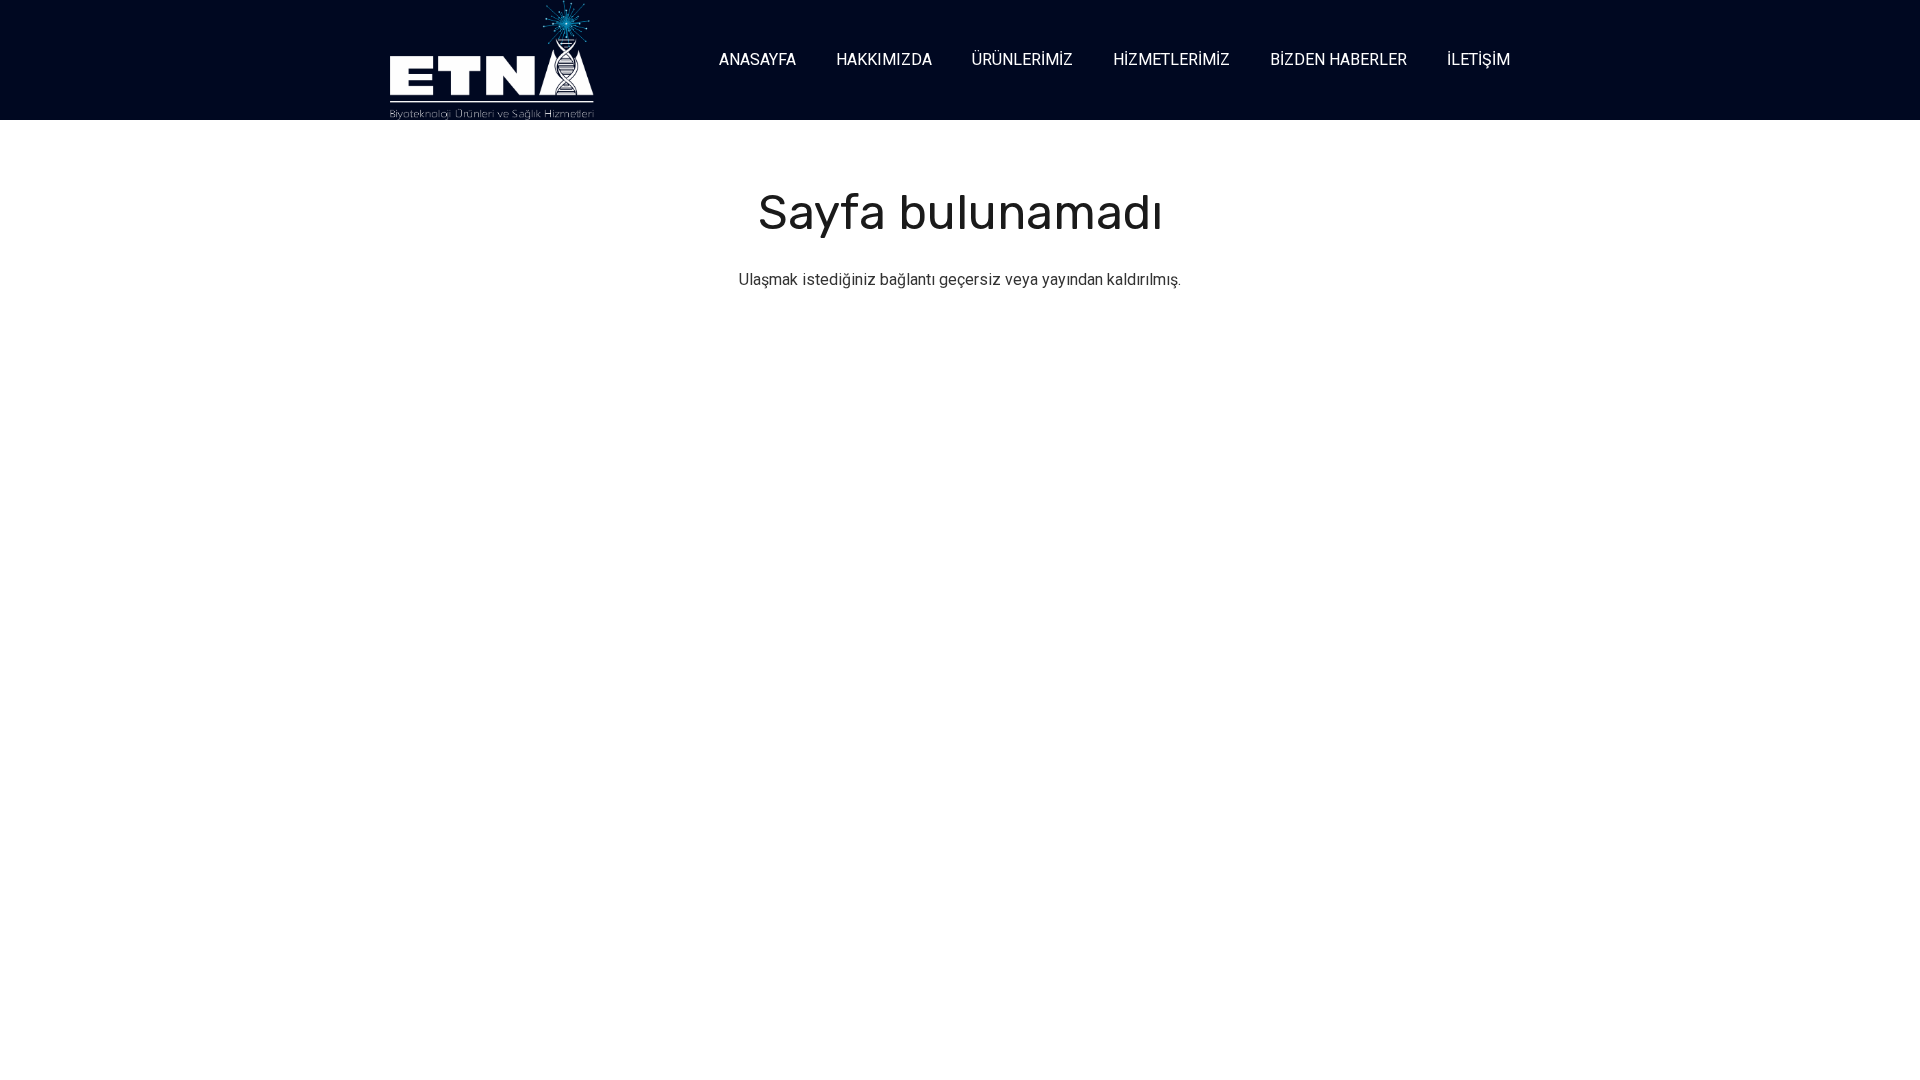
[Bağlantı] (492, 60)
